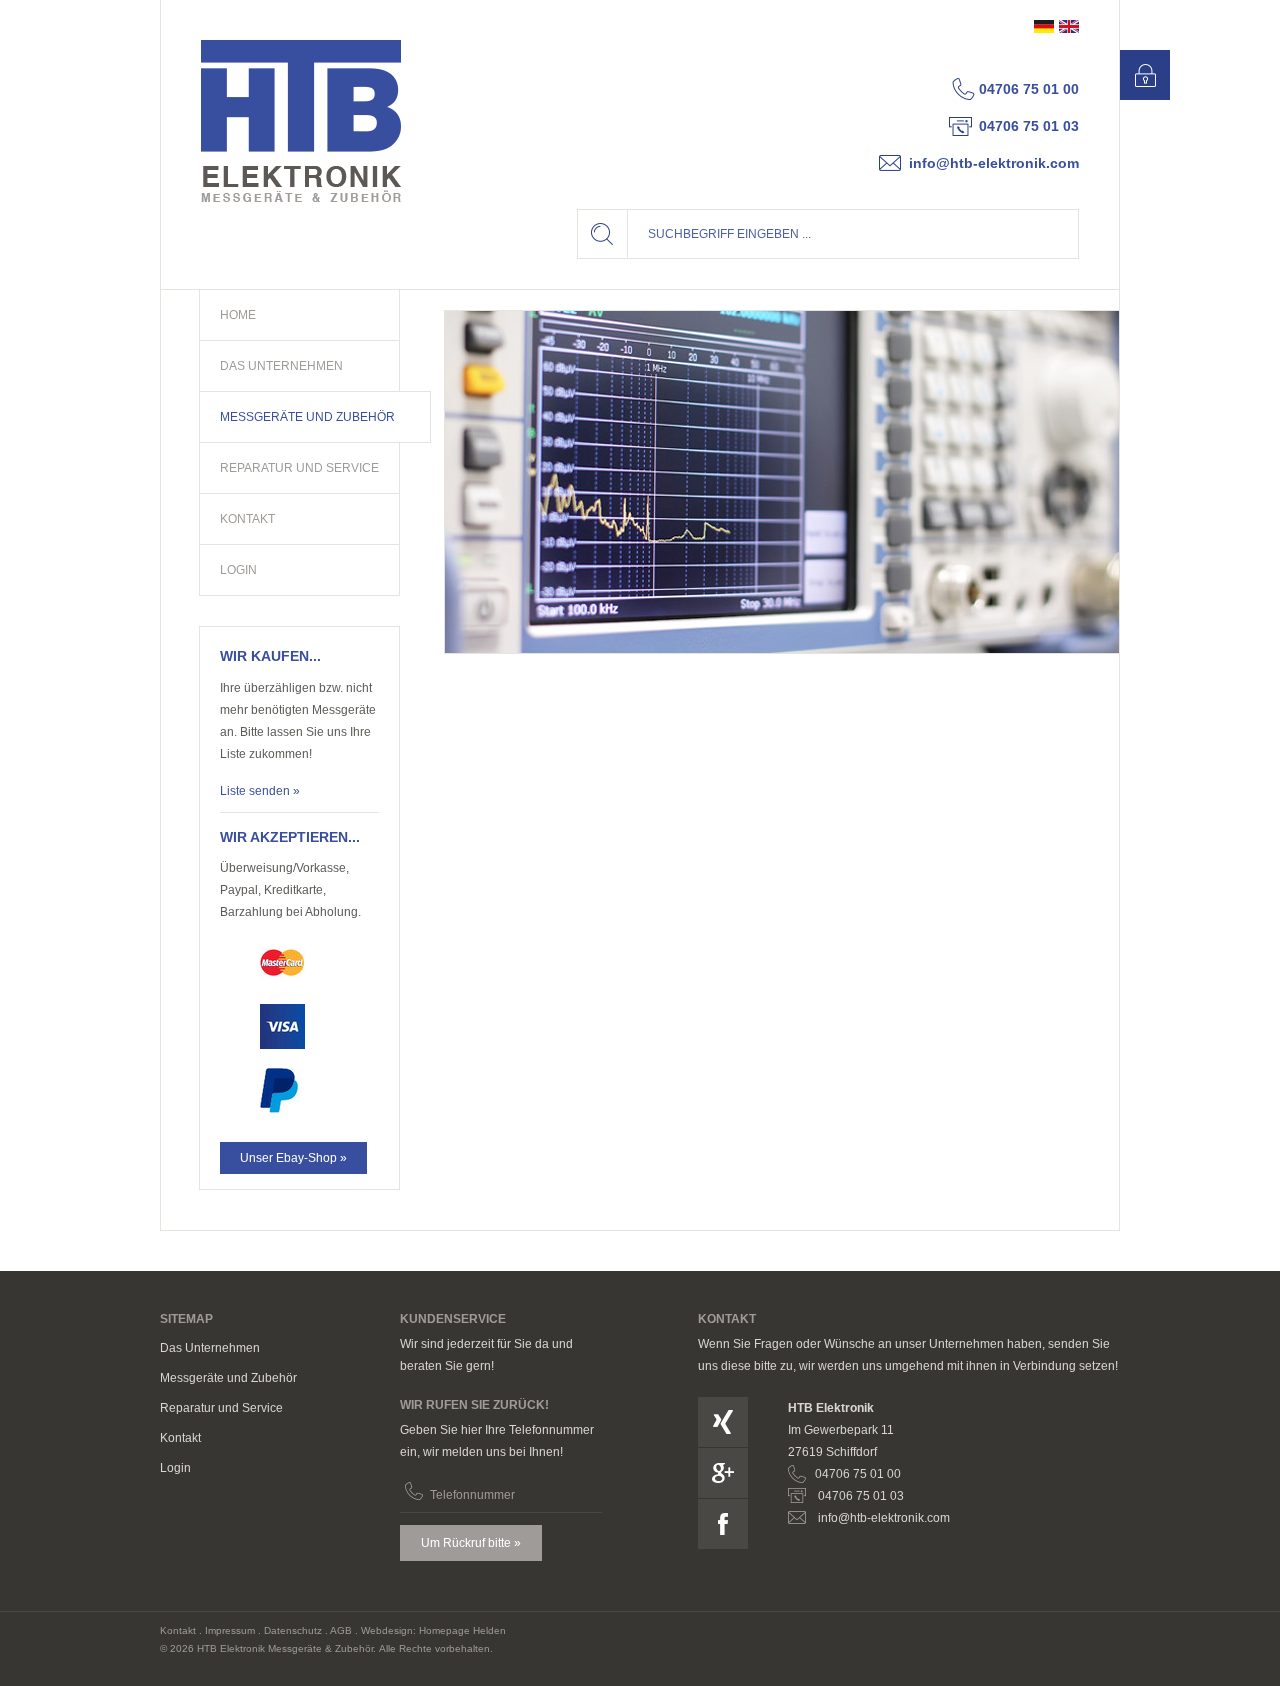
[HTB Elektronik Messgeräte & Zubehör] (301, 121)
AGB (341, 1630)
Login (175, 1468)
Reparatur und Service (221, 1408)
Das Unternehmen (210, 1348)
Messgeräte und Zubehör (228, 1378)
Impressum (230, 1630)
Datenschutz (293, 1630)
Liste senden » (260, 791)
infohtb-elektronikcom (994, 163)
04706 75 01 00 (1029, 89)
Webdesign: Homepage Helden (433, 1630)
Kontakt (180, 1438)
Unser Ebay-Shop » (293, 1158)
